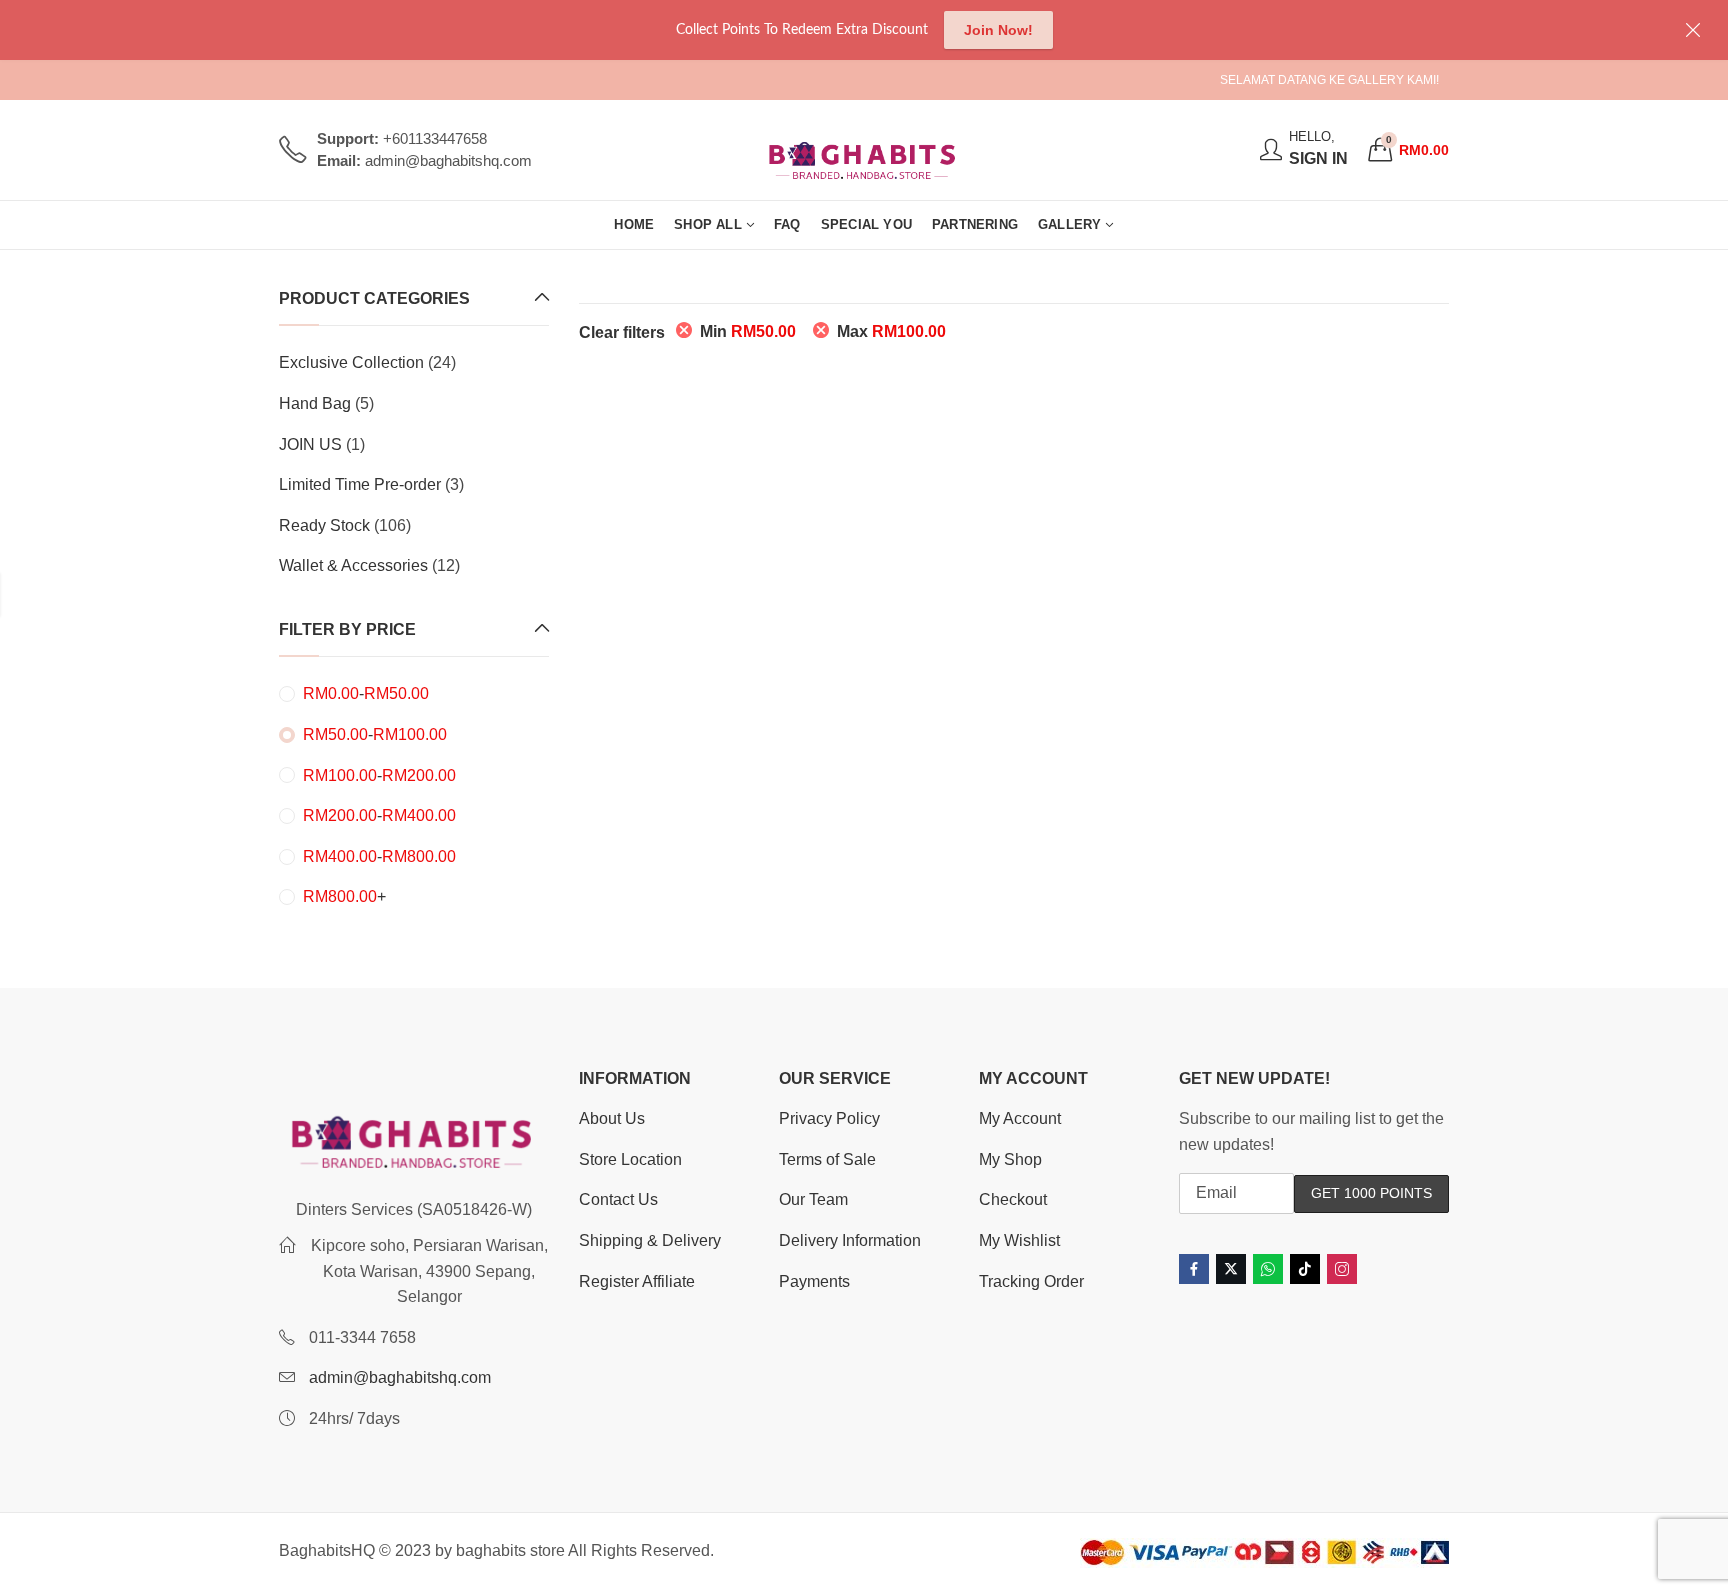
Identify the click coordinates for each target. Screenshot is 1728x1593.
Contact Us (618, 1199)
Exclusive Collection (351, 362)
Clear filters (622, 332)
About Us (612, 1118)
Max (891, 331)
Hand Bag (315, 403)
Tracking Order (1031, 1281)
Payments (814, 1281)
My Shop (1010, 1159)
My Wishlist (1019, 1240)
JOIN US (310, 444)
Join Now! (998, 30)
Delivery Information (850, 1240)
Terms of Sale (827, 1159)
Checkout (1013, 1199)
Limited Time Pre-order (360, 484)
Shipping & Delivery (650, 1240)
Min (748, 331)
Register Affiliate (637, 1281)
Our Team (813, 1199)
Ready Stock (324, 525)
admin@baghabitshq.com (400, 1377)
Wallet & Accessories (353, 565)
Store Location (630, 1159)
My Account (1020, 1118)
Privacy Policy (829, 1118)
